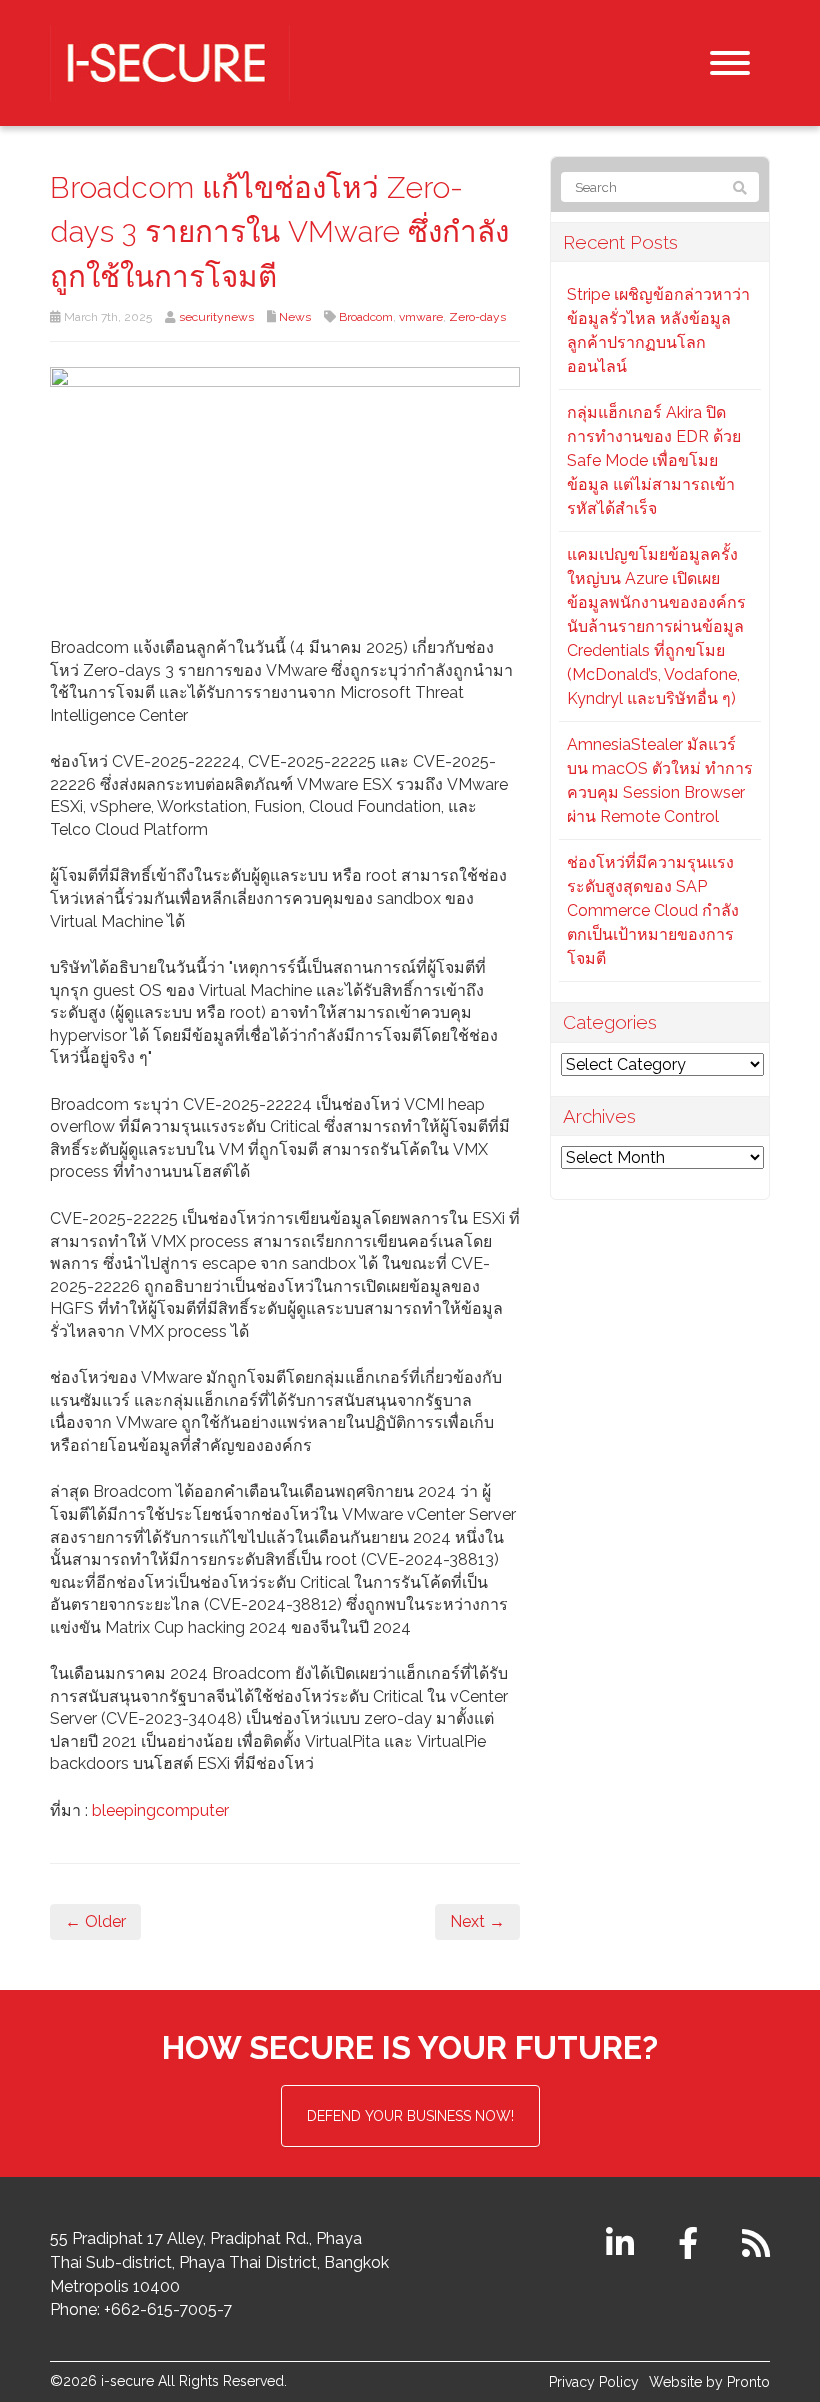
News (295, 317)
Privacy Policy (594, 2382)
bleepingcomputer (160, 1810)
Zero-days (477, 317)
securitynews (216, 317)
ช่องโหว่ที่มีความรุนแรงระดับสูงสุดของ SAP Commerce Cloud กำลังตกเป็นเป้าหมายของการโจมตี (653, 910)
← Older (95, 1921)
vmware (421, 317)
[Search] (740, 188)
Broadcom (366, 317)
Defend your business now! (410, 2116)
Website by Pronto (709, 2382)
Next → (477, 1921)
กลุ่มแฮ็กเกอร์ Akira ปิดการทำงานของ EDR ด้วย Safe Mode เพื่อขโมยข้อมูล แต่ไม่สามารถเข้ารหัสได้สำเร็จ (654, 460)
